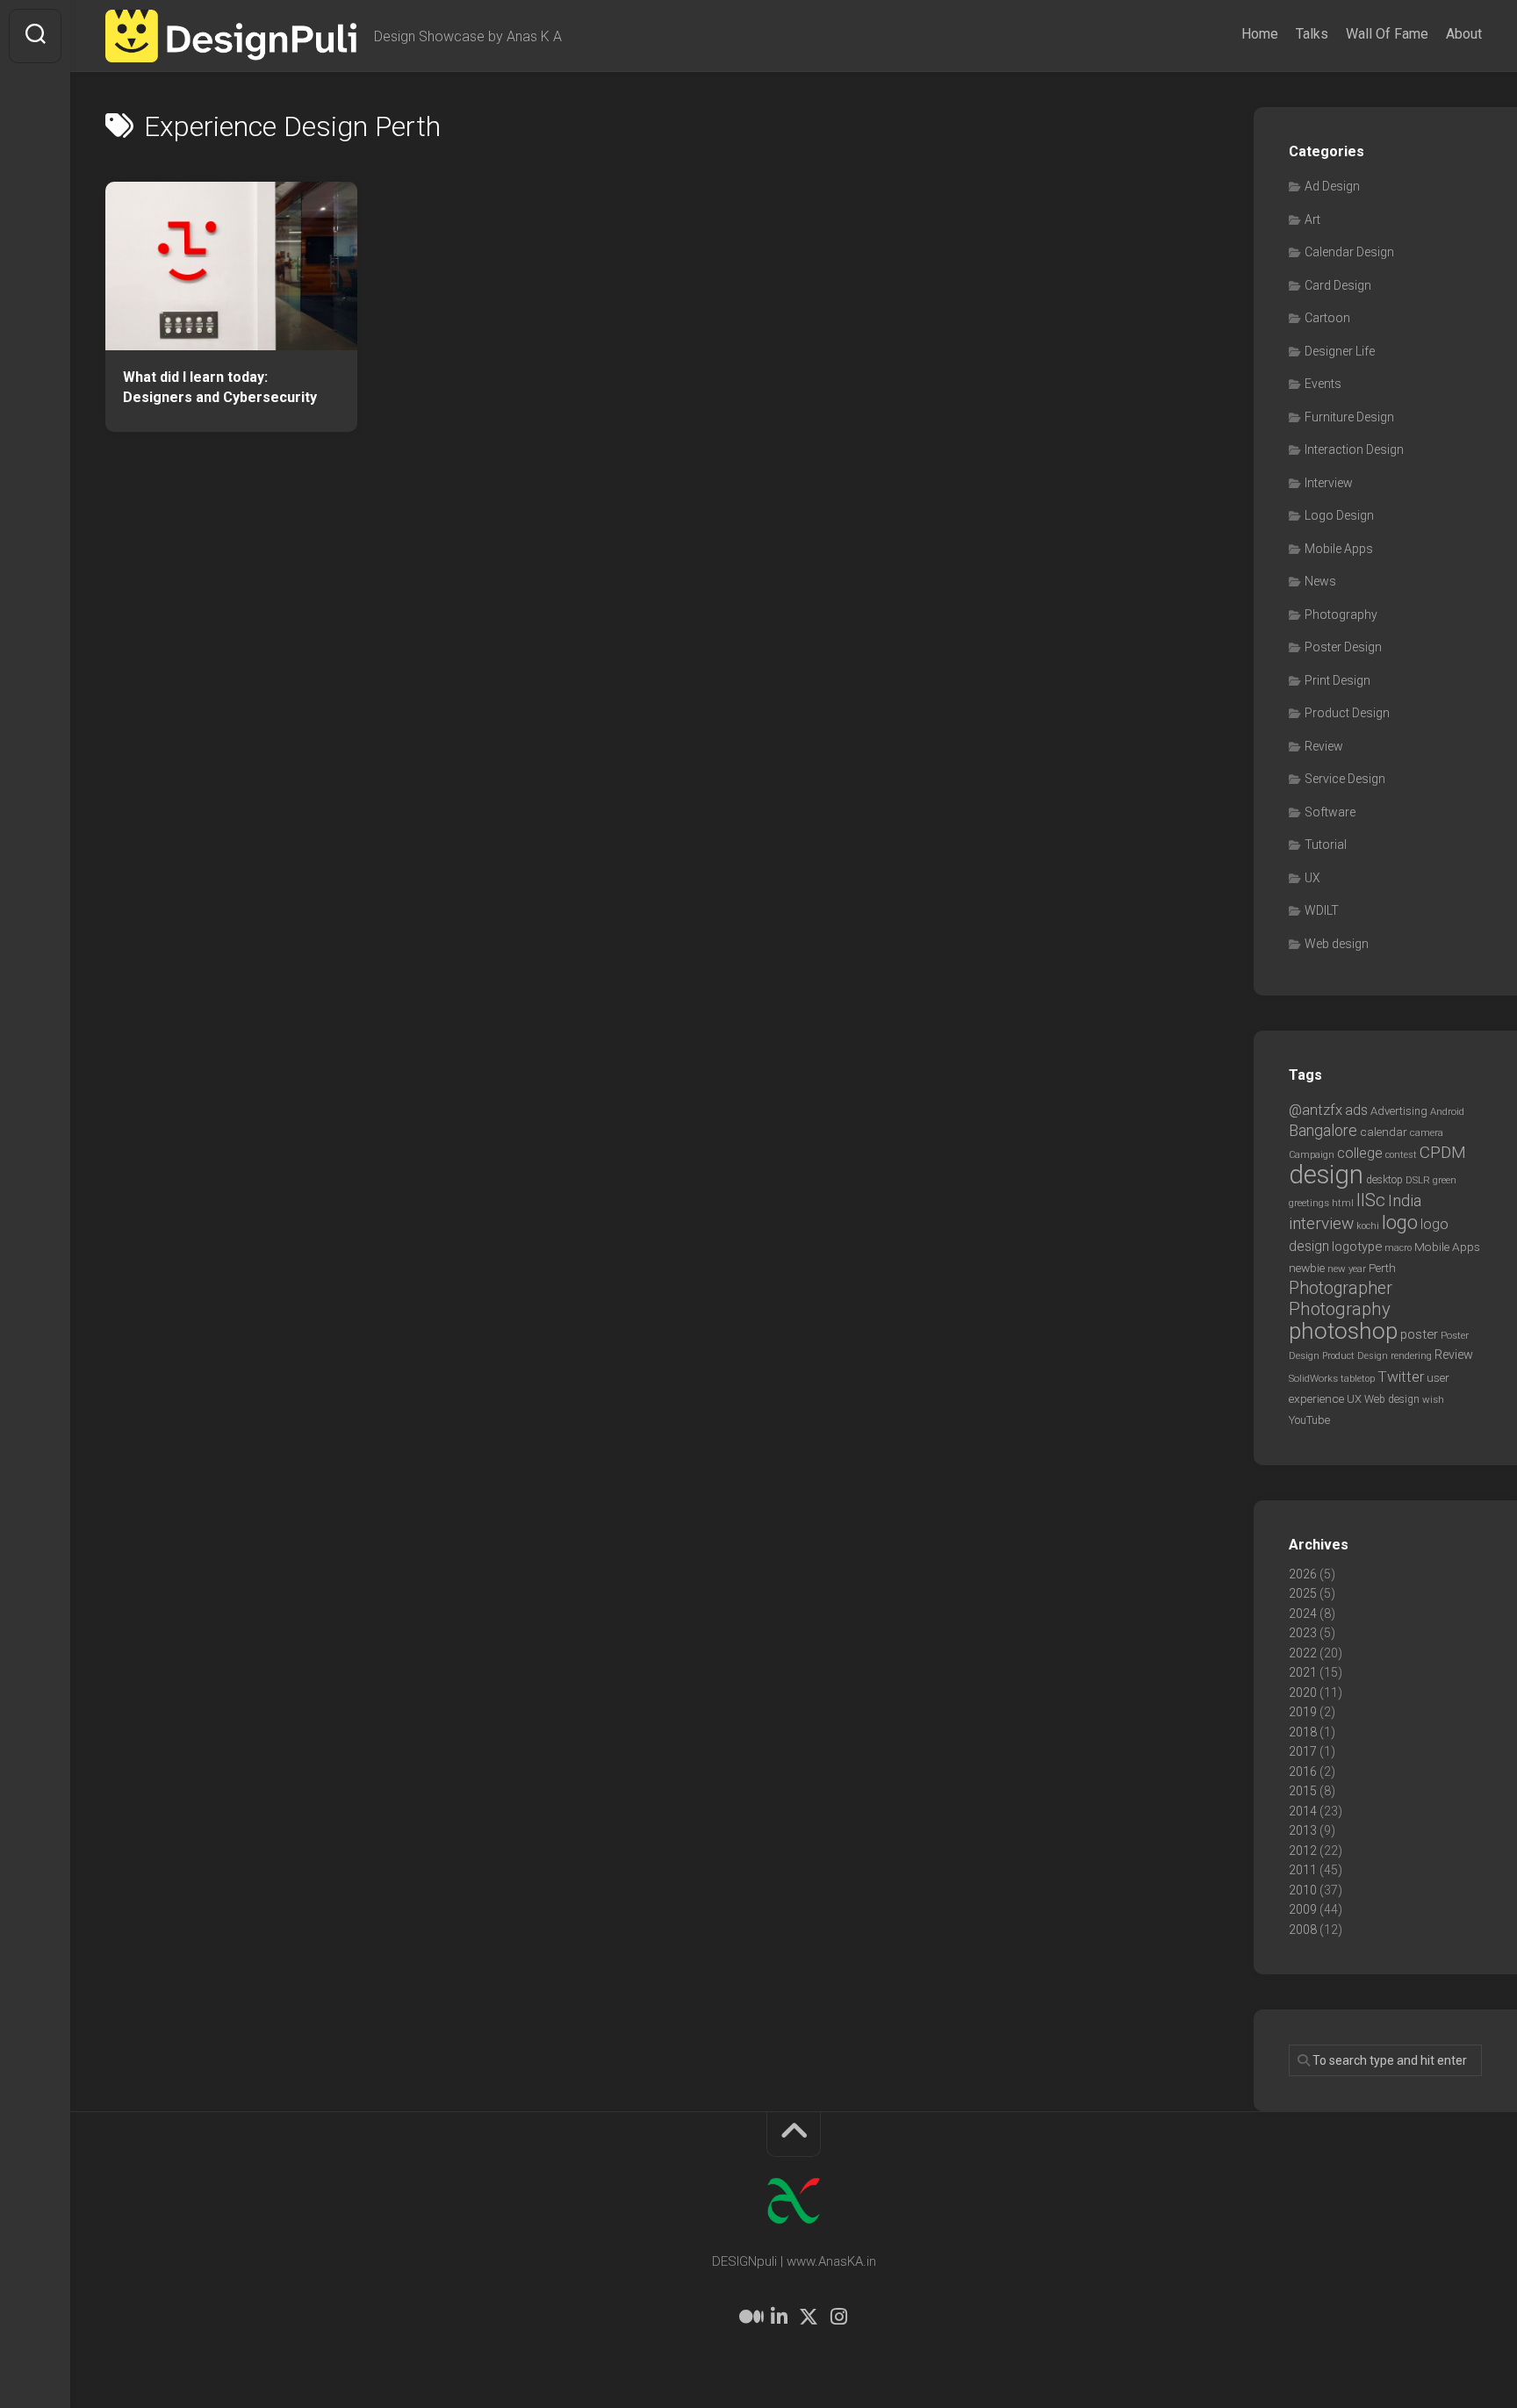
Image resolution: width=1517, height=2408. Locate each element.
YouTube (1309, 1420)
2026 (1303, 1574)
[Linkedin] (779, 2317)
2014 (1303, 1811)
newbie (1307, 1268)
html (1343, 1203)
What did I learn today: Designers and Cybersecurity (220, 387)
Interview (1329, 483)
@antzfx (1316, 1110)
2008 (1303, 1930)
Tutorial (1326, 845)
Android (1447, 1111)
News (1320, 581)
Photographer (1341, 1288)
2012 (1303, 1851)
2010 (1303, 1890)
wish (1433, 1399)
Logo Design (1339, 515)
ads (1356, 1110)
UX (1312, 878)
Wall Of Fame (1387, 34)
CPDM (1443, 1152)
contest (1401, 1155)
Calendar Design (1349, 252)
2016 (1303, 1772)
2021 (1303, 1672)
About (1464, 34)
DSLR (1418, 1180)
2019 (1303, 1712)
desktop (1384, 1180)
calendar (1384, 1132)
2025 (1303, 1593)
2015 (1303, 1791)
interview (1321, 1223)
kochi (1368, 1226)
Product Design (1347, 713)
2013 (1303, 1830)
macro (1398, 1248)
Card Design (1338, 285)
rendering (1411, 1355)
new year (1347, 1269)
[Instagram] (838, 2317)
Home (1260, 34)
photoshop (1343, 1330)
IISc (1371, 1200)
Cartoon (1327, 318)
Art (1312, 219)
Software (1330, 812)
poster (1419, 1334)
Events (1323, 384)
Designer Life (1340, 351)
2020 (1303, 1693)
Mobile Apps (1339, 549)
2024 (1303, 1614)
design (1326, 1175)
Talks (1312, 34)
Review (1324, 746)
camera (1427, 1132)
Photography (1341, 615)
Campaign (1312, 1155)
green (1445, 1180)
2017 (1303, 1751)
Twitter (1401, 1377)
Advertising (1399, 1111)
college (1360, 1153)
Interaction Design (1354, 449)
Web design (1337, 944)
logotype (1357, 1247)
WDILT (1322, 910)
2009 (1303, 1909)
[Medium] (749, 2317)
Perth (1382, 1268)
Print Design (1337, 680)
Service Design (1345, 779)
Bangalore (1323, 1130)
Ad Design (1332, 186)
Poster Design (1343, 647)
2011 (1303, 1870)
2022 (1303, 1653)
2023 (1303, 1633)
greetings (1309, 1203)
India (1405, 1201)
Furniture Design (1349, 417)
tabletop (1358, 1379)
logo (1400, 1222)
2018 (1303, 1732)
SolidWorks (1313, 1378)
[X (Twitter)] (809, 2317)
